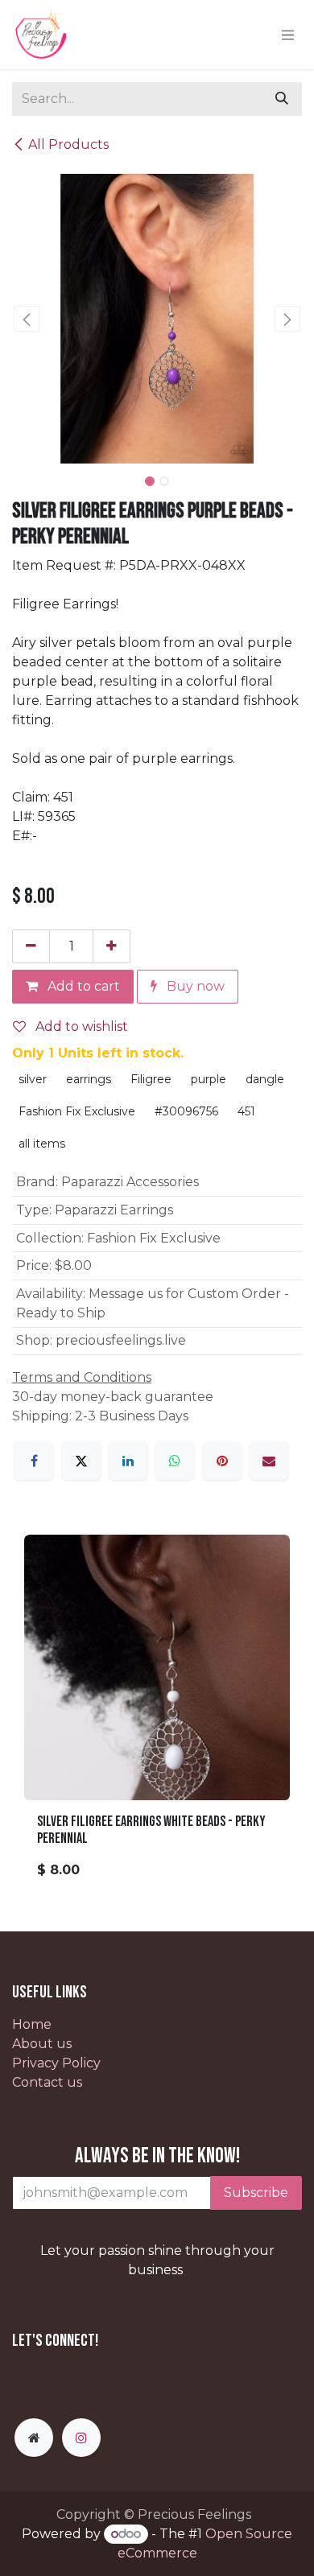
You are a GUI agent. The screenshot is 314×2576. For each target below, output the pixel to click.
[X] (81, 1461)
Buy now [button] (194, 986)
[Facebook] (34, 1461)
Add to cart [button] (82, 986)
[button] (27, 319)
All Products (68, 144)
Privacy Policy (56, 2063)
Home (32, 2024)
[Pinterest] (222, 1461)
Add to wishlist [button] (80, 1026)
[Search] (282, 99)
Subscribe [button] (256, 2193)
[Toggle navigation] (288, 35)
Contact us (47, 2082)
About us (42, 2044)
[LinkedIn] (128, 1461)
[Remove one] (31, 946)
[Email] (269, 1461)
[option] (157, 1714)
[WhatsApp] (175, 1461)
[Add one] (112, 946)
